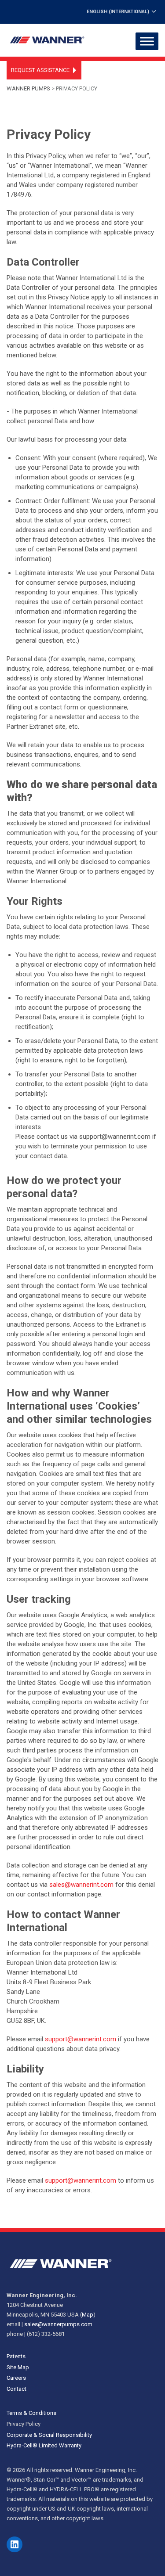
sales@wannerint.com (81, 1885)
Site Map (18, 2367)
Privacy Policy (24, 2424)
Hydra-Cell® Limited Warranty (44, 2445)
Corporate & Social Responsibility (49, 2435)
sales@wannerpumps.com (58, 2324)
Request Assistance (40, 70)
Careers (16, 2378)
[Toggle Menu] (147, 41)
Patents (16, 2356)
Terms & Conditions (31, 2413)
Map (88, 2315)
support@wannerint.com (81, 2039)
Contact (16, 2389)
